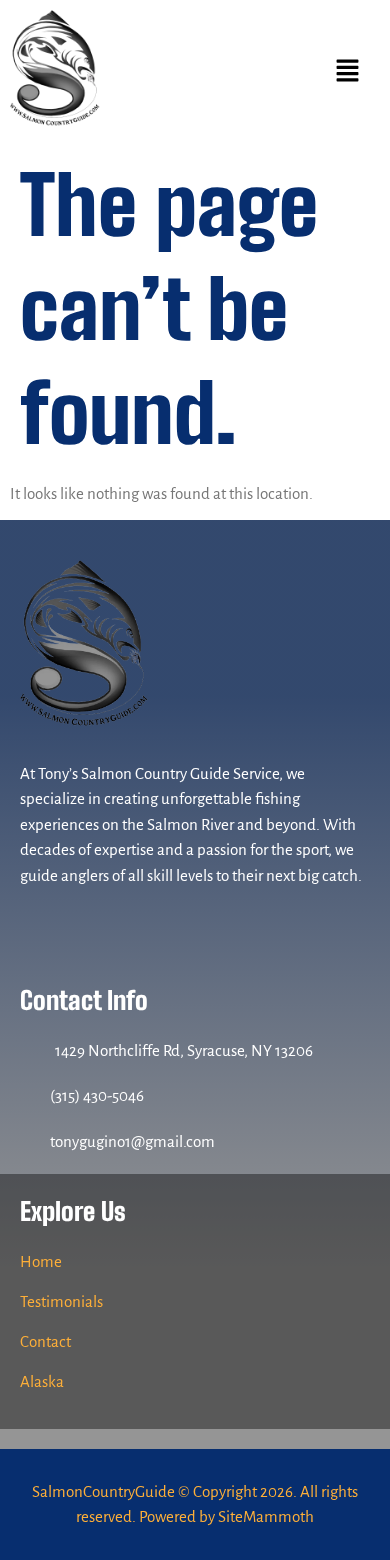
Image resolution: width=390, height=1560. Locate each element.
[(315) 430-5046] (30, 1096)
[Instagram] (75, 923)
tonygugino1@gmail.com (132, 1141)
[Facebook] (37, 923)
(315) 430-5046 (97, 1095)
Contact (45, 1341)
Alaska (42, 1381)
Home (41, 1261)
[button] (347, 72)
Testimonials (61, 1301)
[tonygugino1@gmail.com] (30, 1141)
